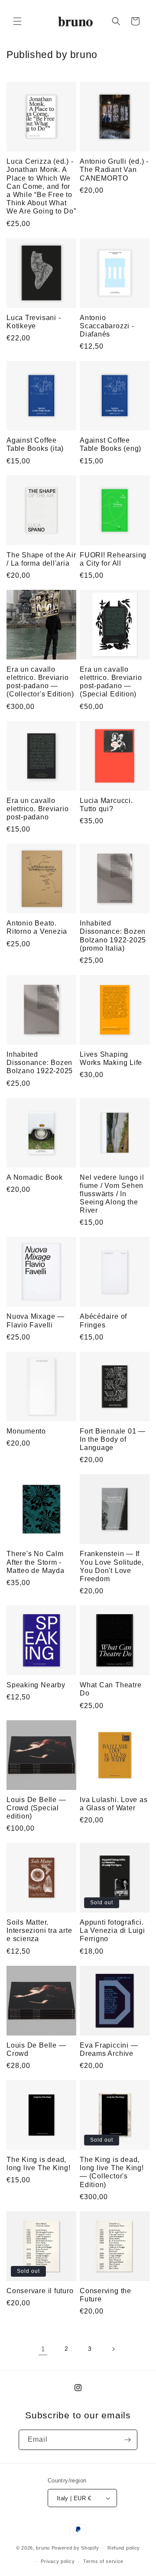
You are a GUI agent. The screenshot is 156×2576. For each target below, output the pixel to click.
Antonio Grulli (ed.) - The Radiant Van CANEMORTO (114, 170)
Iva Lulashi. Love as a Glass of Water (114, 1804)
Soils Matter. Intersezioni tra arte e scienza (39, 1930)
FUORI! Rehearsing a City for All (113, 559)
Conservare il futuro (40, 2291)
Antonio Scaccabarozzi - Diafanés (107, 326)
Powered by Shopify (75, 2548)
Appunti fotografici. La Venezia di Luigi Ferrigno (112, 1930)
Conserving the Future (106, 2295)
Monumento (26, 1431)
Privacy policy (58, 2561)
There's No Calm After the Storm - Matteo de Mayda (36, 1562)
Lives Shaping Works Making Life (111, 1058)
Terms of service (103, 2561)
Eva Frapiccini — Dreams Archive (109, 2049)
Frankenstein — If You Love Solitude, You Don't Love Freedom (112, 1566)
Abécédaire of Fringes (103, 1320)
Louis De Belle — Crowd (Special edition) (36, 1808)
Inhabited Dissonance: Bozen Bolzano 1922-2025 (40, 1063)
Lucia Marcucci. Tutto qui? (106, 805)
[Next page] (113, 2349)
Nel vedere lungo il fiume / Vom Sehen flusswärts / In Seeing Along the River (112, 1194)
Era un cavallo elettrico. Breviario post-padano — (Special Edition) (111, 682)
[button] (17, 21)
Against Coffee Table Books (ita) (35, 444)
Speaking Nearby (36, 1685)
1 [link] (43, 2349)
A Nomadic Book (35, 1177)
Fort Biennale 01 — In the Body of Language (113, 1439)
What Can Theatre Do (110, 1689)
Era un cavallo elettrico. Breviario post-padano (38, 809)
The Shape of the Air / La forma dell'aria (41, 559)
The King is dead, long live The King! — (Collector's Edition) (112, 2172)
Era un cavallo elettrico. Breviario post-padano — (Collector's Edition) (40, 682)
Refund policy (124, 2548)
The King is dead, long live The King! (39, 2164)
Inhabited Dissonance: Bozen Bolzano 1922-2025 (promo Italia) (113, 936)
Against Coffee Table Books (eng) (110, 444)
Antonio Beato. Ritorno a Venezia (37, 927)
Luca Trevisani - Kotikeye (34, 322)
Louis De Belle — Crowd (36, 2049)
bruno (43, 2548)
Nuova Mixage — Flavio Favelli (36, 1320)
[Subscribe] (127, 2440)
